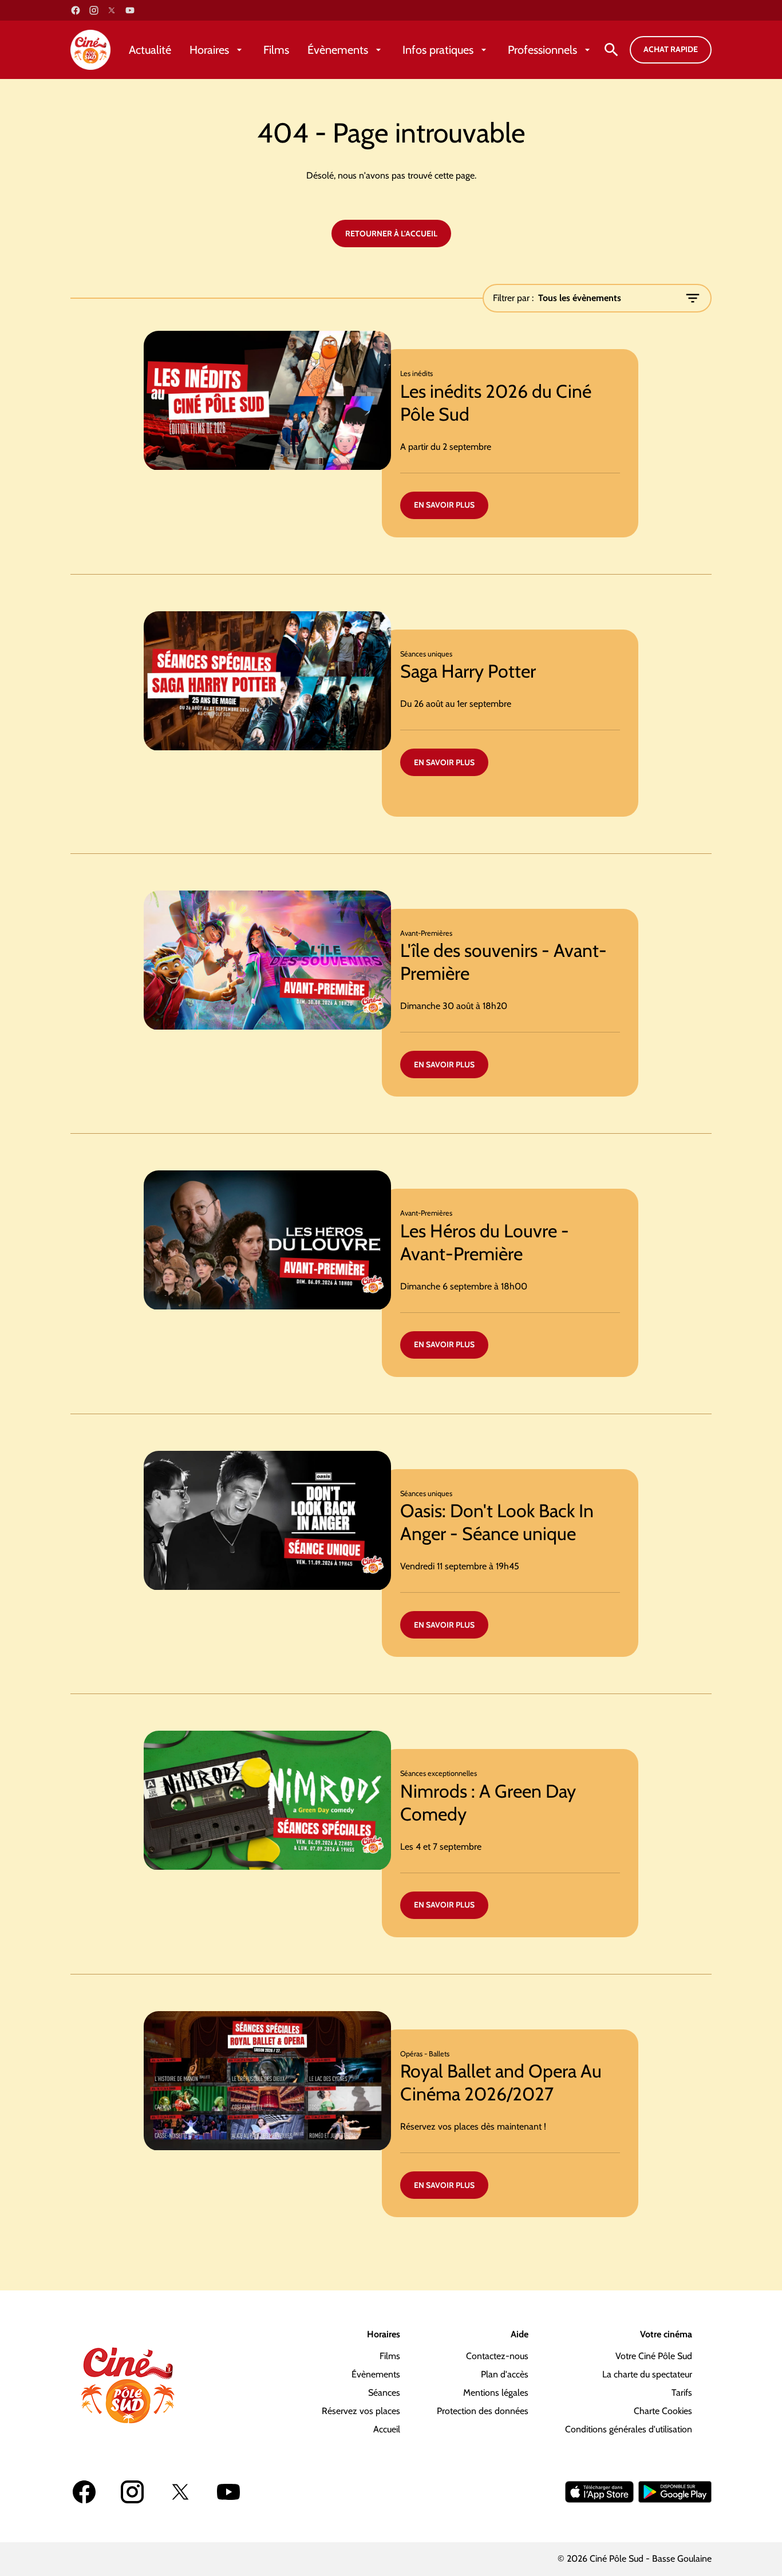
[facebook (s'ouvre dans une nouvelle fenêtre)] (76, 10)
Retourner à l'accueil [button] (391, 234)
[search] (611, 50)
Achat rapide (671, 49)
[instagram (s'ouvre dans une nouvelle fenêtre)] (94, 10)
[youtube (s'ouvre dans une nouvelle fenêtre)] (130, 10)
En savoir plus (444, 505)
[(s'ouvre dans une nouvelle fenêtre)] (599, 2492)
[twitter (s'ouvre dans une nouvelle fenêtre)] (112, 10)
